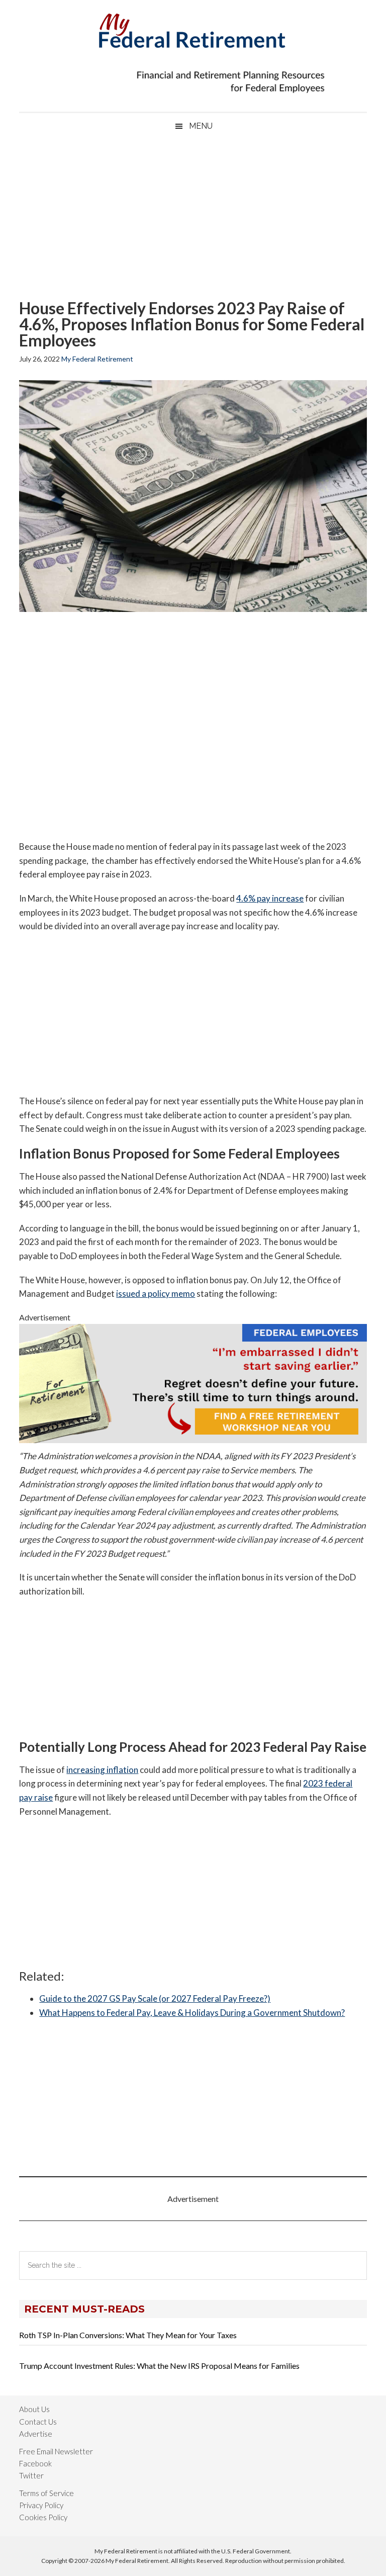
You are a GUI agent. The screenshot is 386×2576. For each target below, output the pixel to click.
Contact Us (38, 2422)
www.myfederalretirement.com (193, 28)
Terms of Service (46, 2493)
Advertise (36, 2434)
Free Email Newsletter (56, 2451)
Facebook (35, 2463)
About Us (34, 2409)
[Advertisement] (193, 220)
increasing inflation (102, 1770)
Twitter (31, 2475)
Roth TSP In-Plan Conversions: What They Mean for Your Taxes (128, 2335)
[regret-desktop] (193, 1440)
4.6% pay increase (270, 898)
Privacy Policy (41, 2505)
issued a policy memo (156, 1294)
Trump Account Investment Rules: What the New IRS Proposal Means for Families (159, 2366)
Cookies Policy (43, 2517)
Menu (201, 126)
